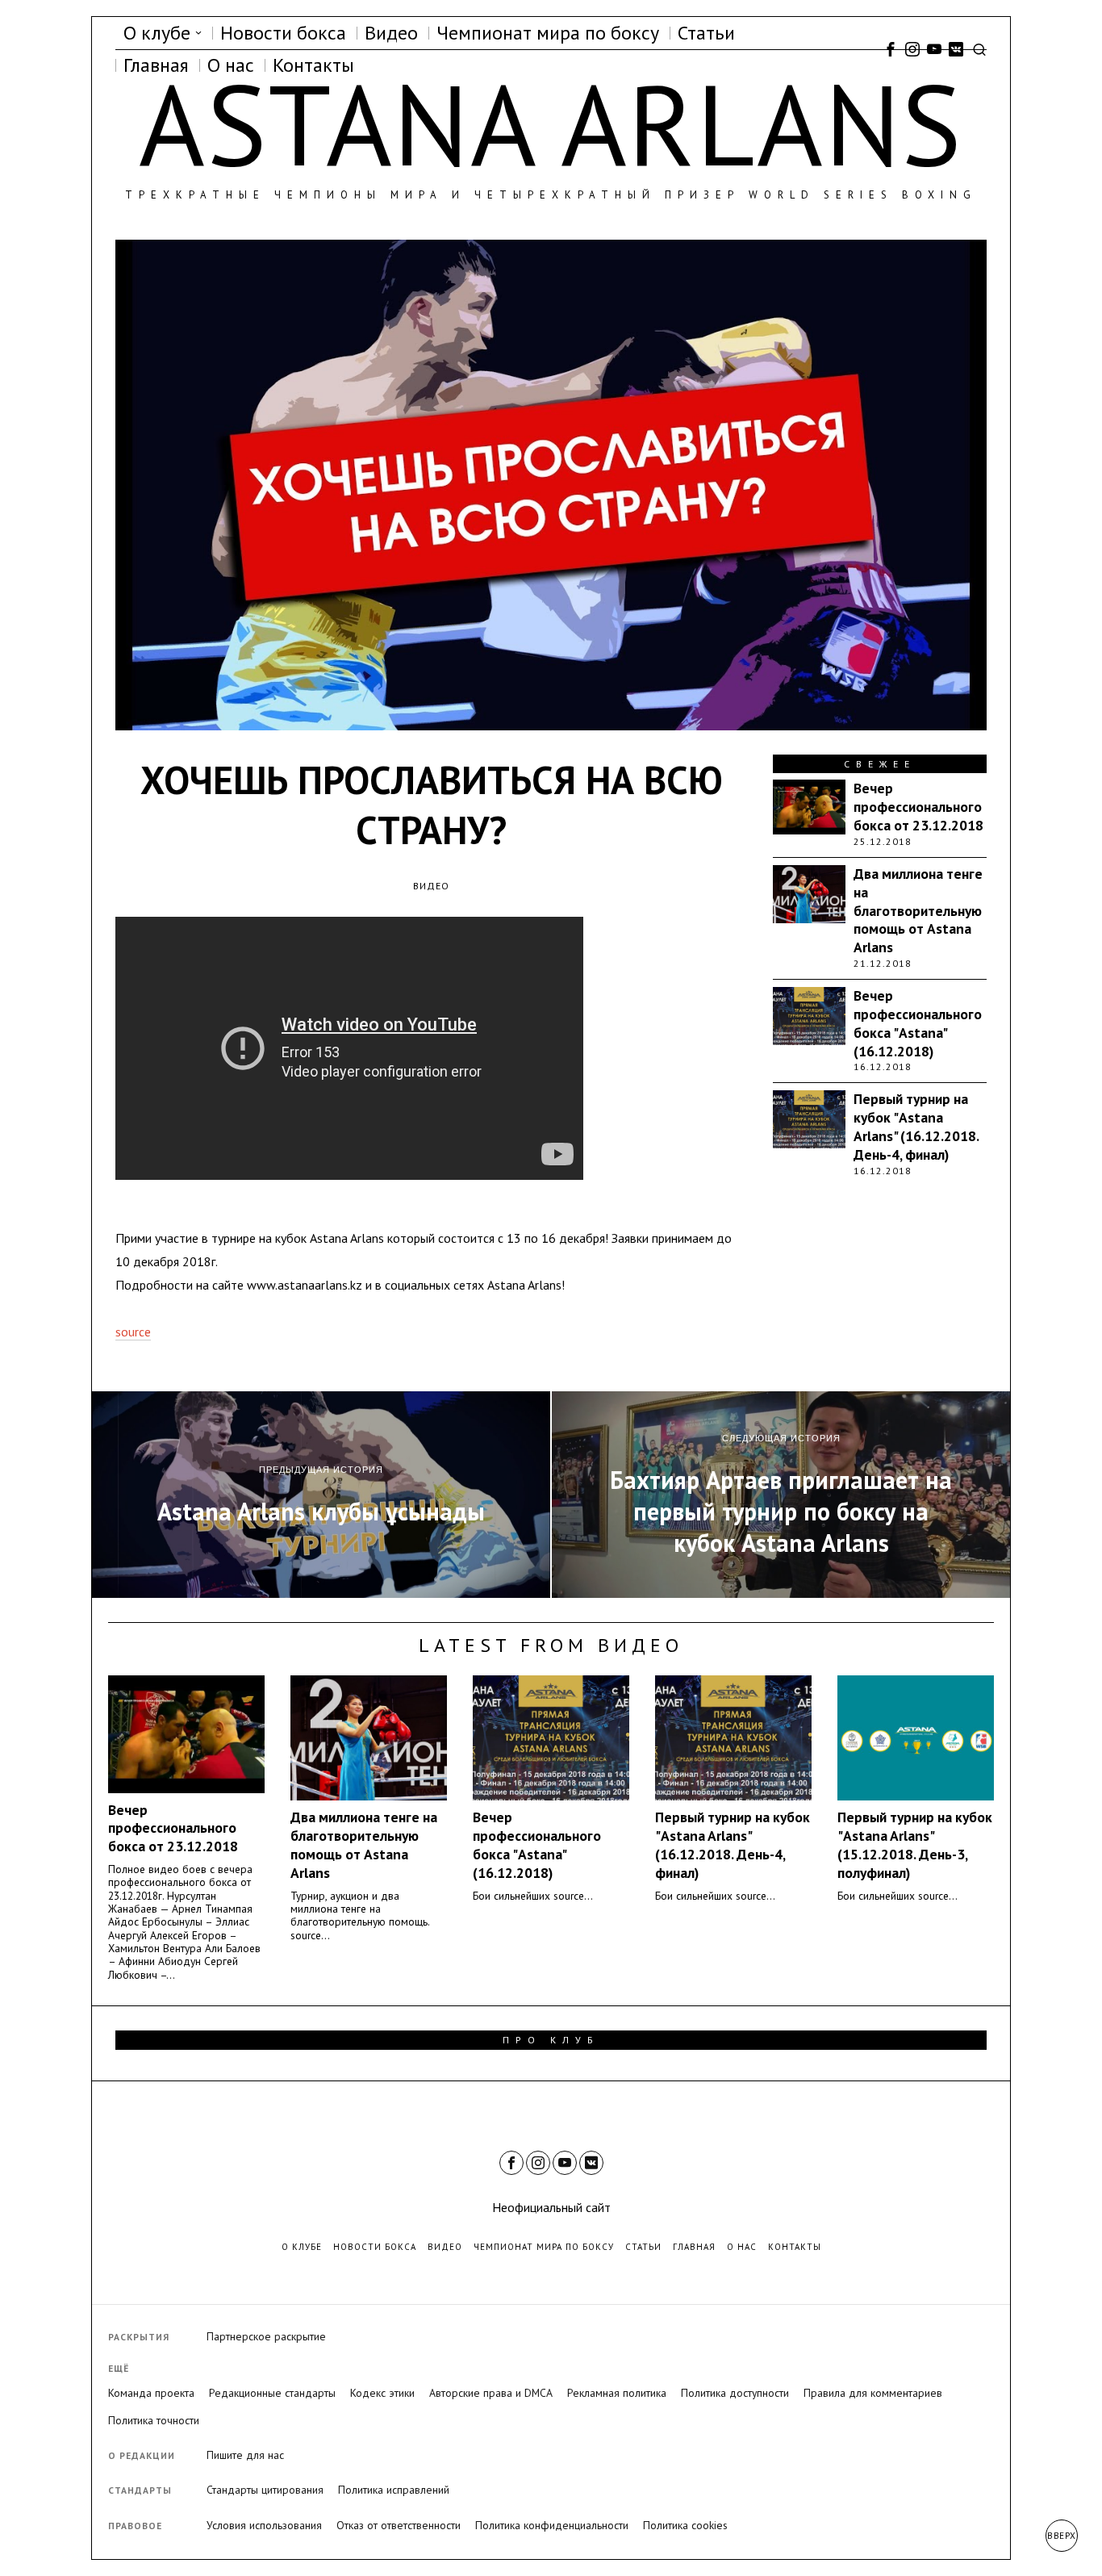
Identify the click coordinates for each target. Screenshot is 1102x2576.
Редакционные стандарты (272, 2393)
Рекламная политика (617, 2393)
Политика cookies (685, 2525)
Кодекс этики (382, 2393)
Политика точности (154, 2420)
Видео (431, 886)
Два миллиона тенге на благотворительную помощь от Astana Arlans (918, 911)
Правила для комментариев (873, 2393)
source (133, 1332)
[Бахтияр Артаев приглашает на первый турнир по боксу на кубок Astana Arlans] (781, 1495)
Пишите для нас (245, 2455)
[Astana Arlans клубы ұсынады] (321, 1495)
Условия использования (264, 2525)
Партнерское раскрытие (266, 2336)
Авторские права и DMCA (491, 2393)
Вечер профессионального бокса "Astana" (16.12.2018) (918, 1024)
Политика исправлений (394, 2490)
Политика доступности (735, 2393)
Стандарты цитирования (265, 2490)
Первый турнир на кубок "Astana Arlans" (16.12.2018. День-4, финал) (916, 1127)
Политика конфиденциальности (552, 2525)
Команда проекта (151, 2393)
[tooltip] (891, 49)
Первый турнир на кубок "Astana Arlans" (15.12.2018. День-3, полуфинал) (915, 1845)
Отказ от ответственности (399, 2525)
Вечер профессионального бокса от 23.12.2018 (918, 807)
